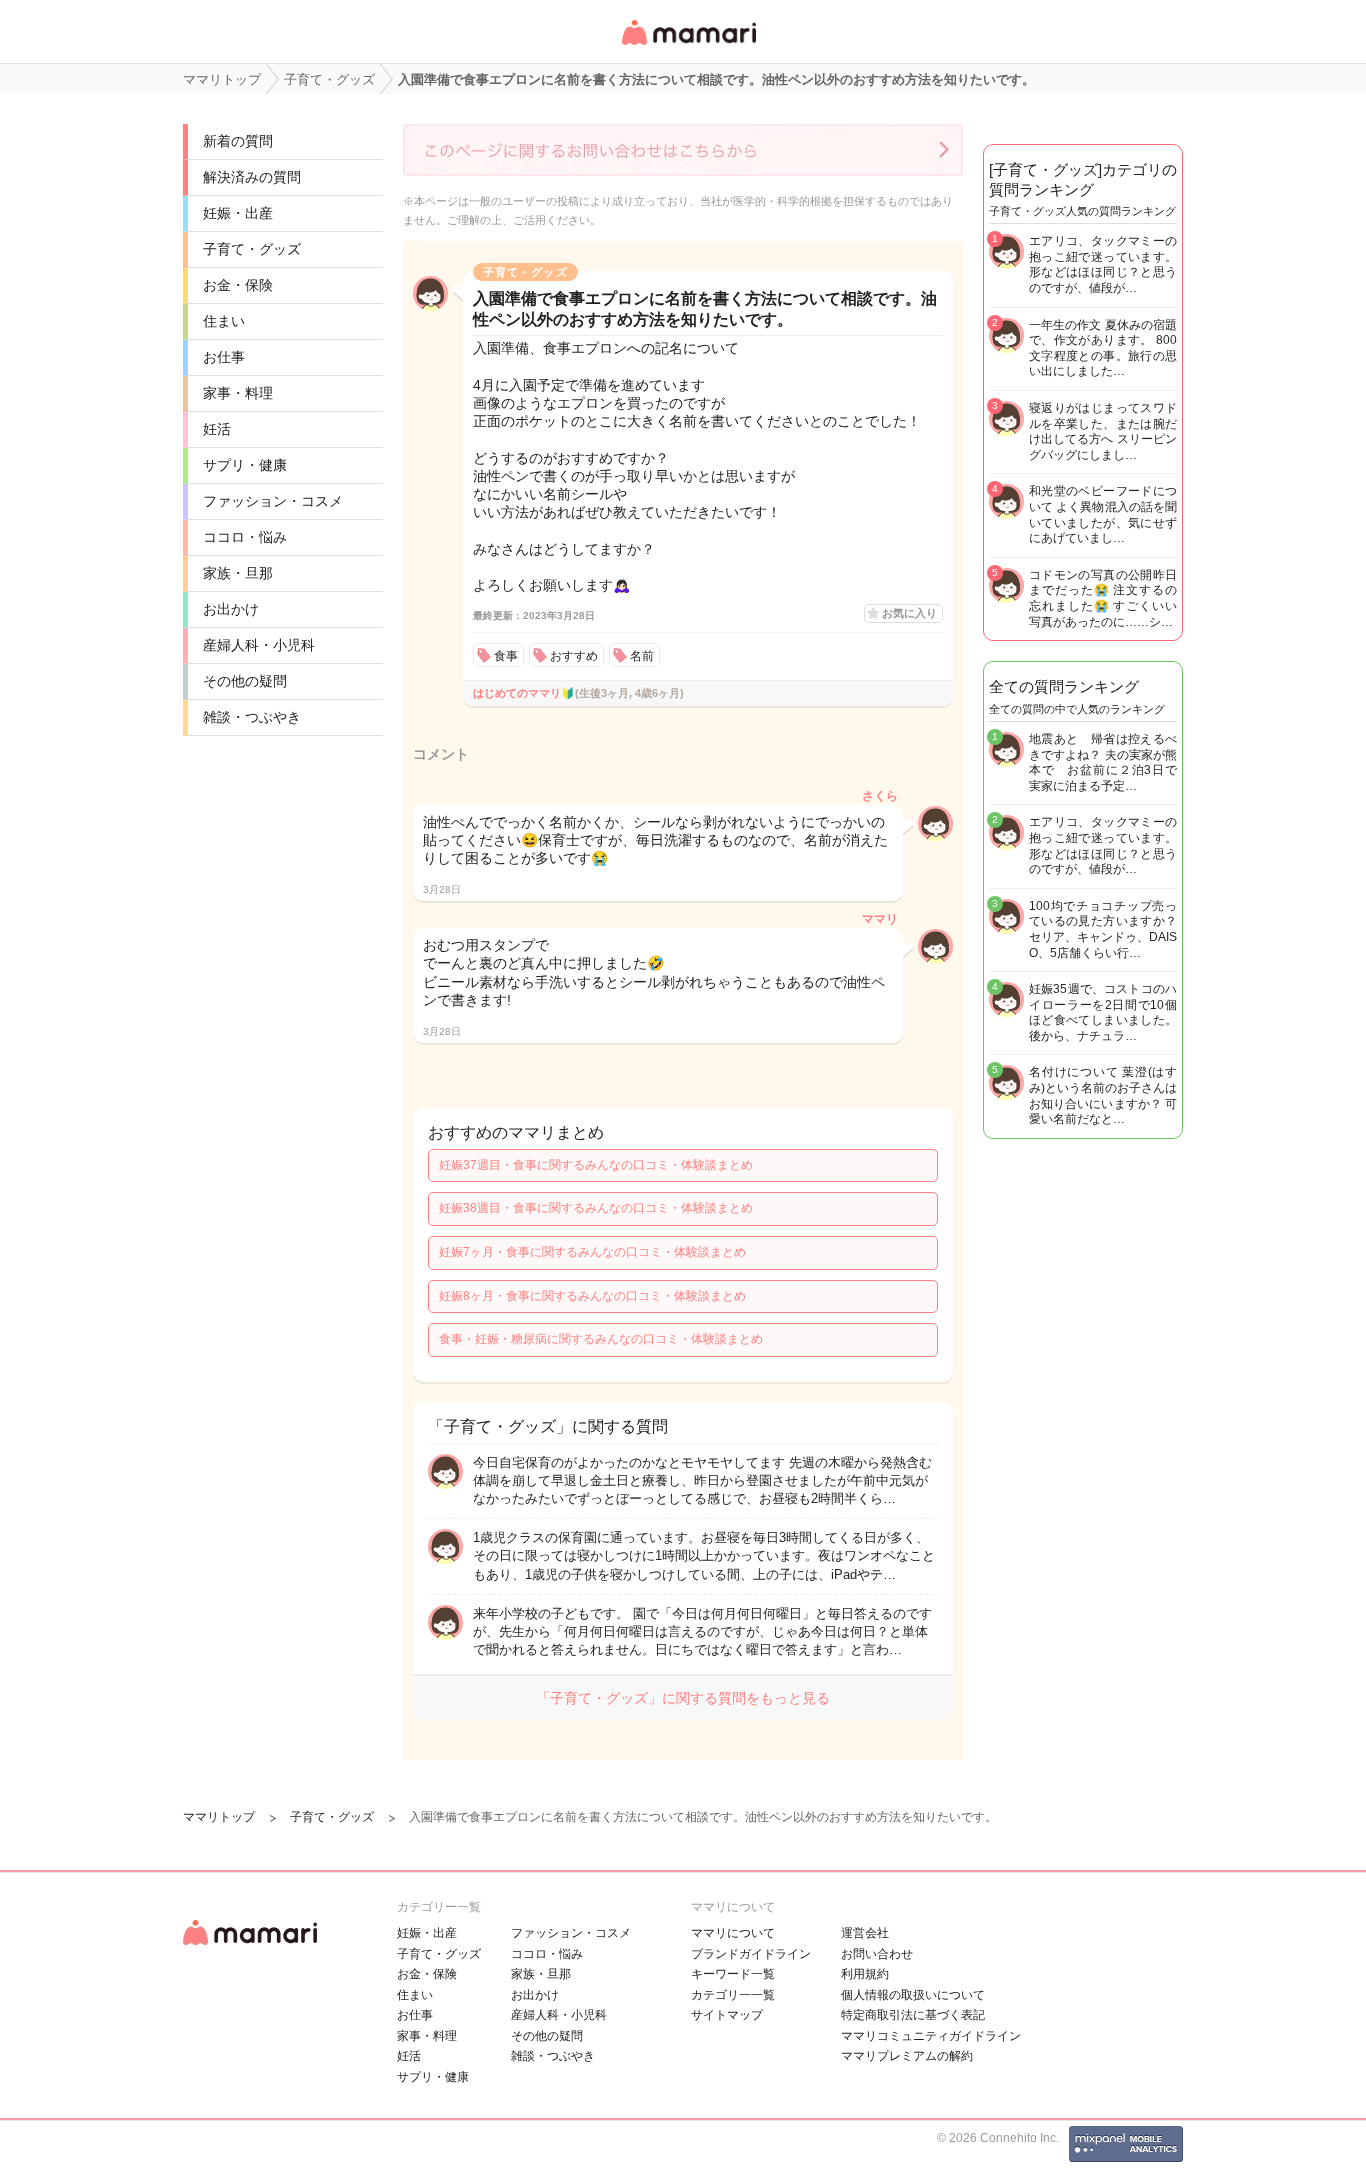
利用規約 (865, 1974)
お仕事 (224, 357)
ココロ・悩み (245, 537)
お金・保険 (238, 285)
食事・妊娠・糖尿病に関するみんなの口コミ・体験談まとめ (601, 1339)
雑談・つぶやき (252, 717)
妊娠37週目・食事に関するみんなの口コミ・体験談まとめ (596, 1165)
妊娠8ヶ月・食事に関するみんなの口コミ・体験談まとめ (592, 1296)
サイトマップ (727, 2015)
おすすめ (574, 656)
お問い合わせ (877, 1954)
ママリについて (733, 1933)
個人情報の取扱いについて (913, 1995)
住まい (224, 321)
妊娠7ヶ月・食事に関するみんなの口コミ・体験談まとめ (592, 1252)
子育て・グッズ (252, 249)
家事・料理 (238, 393)
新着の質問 (238, 141)
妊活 (217, 429)
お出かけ (231, 609)
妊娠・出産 (238, 213)
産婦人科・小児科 (259, 645)
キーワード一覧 (733, 1974)
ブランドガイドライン (751, 1954)
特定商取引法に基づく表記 (913, 2015)
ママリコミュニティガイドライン (931, 2036)
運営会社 (865, 1933)
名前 (642, 656)
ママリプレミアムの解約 (907, 2056)
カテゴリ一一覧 (733, 1995)
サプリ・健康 (245, 465)
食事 (506, 656)
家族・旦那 (238, 573)
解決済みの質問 (252, 177)
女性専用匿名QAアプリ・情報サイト (688, 46)
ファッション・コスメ (273, 501)
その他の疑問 (245, 681)
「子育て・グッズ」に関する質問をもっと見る (683, 1698)
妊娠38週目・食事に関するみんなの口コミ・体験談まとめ (596, 1208)
